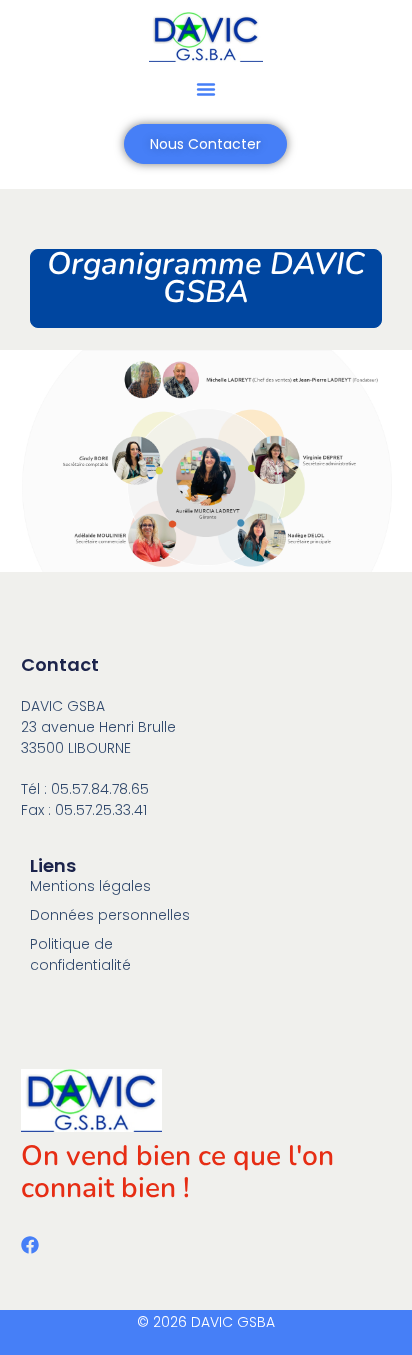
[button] (206, 89)
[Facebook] (30, 1245)
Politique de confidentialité (80, 954)
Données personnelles (110, 915)
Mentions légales (90, 886)
